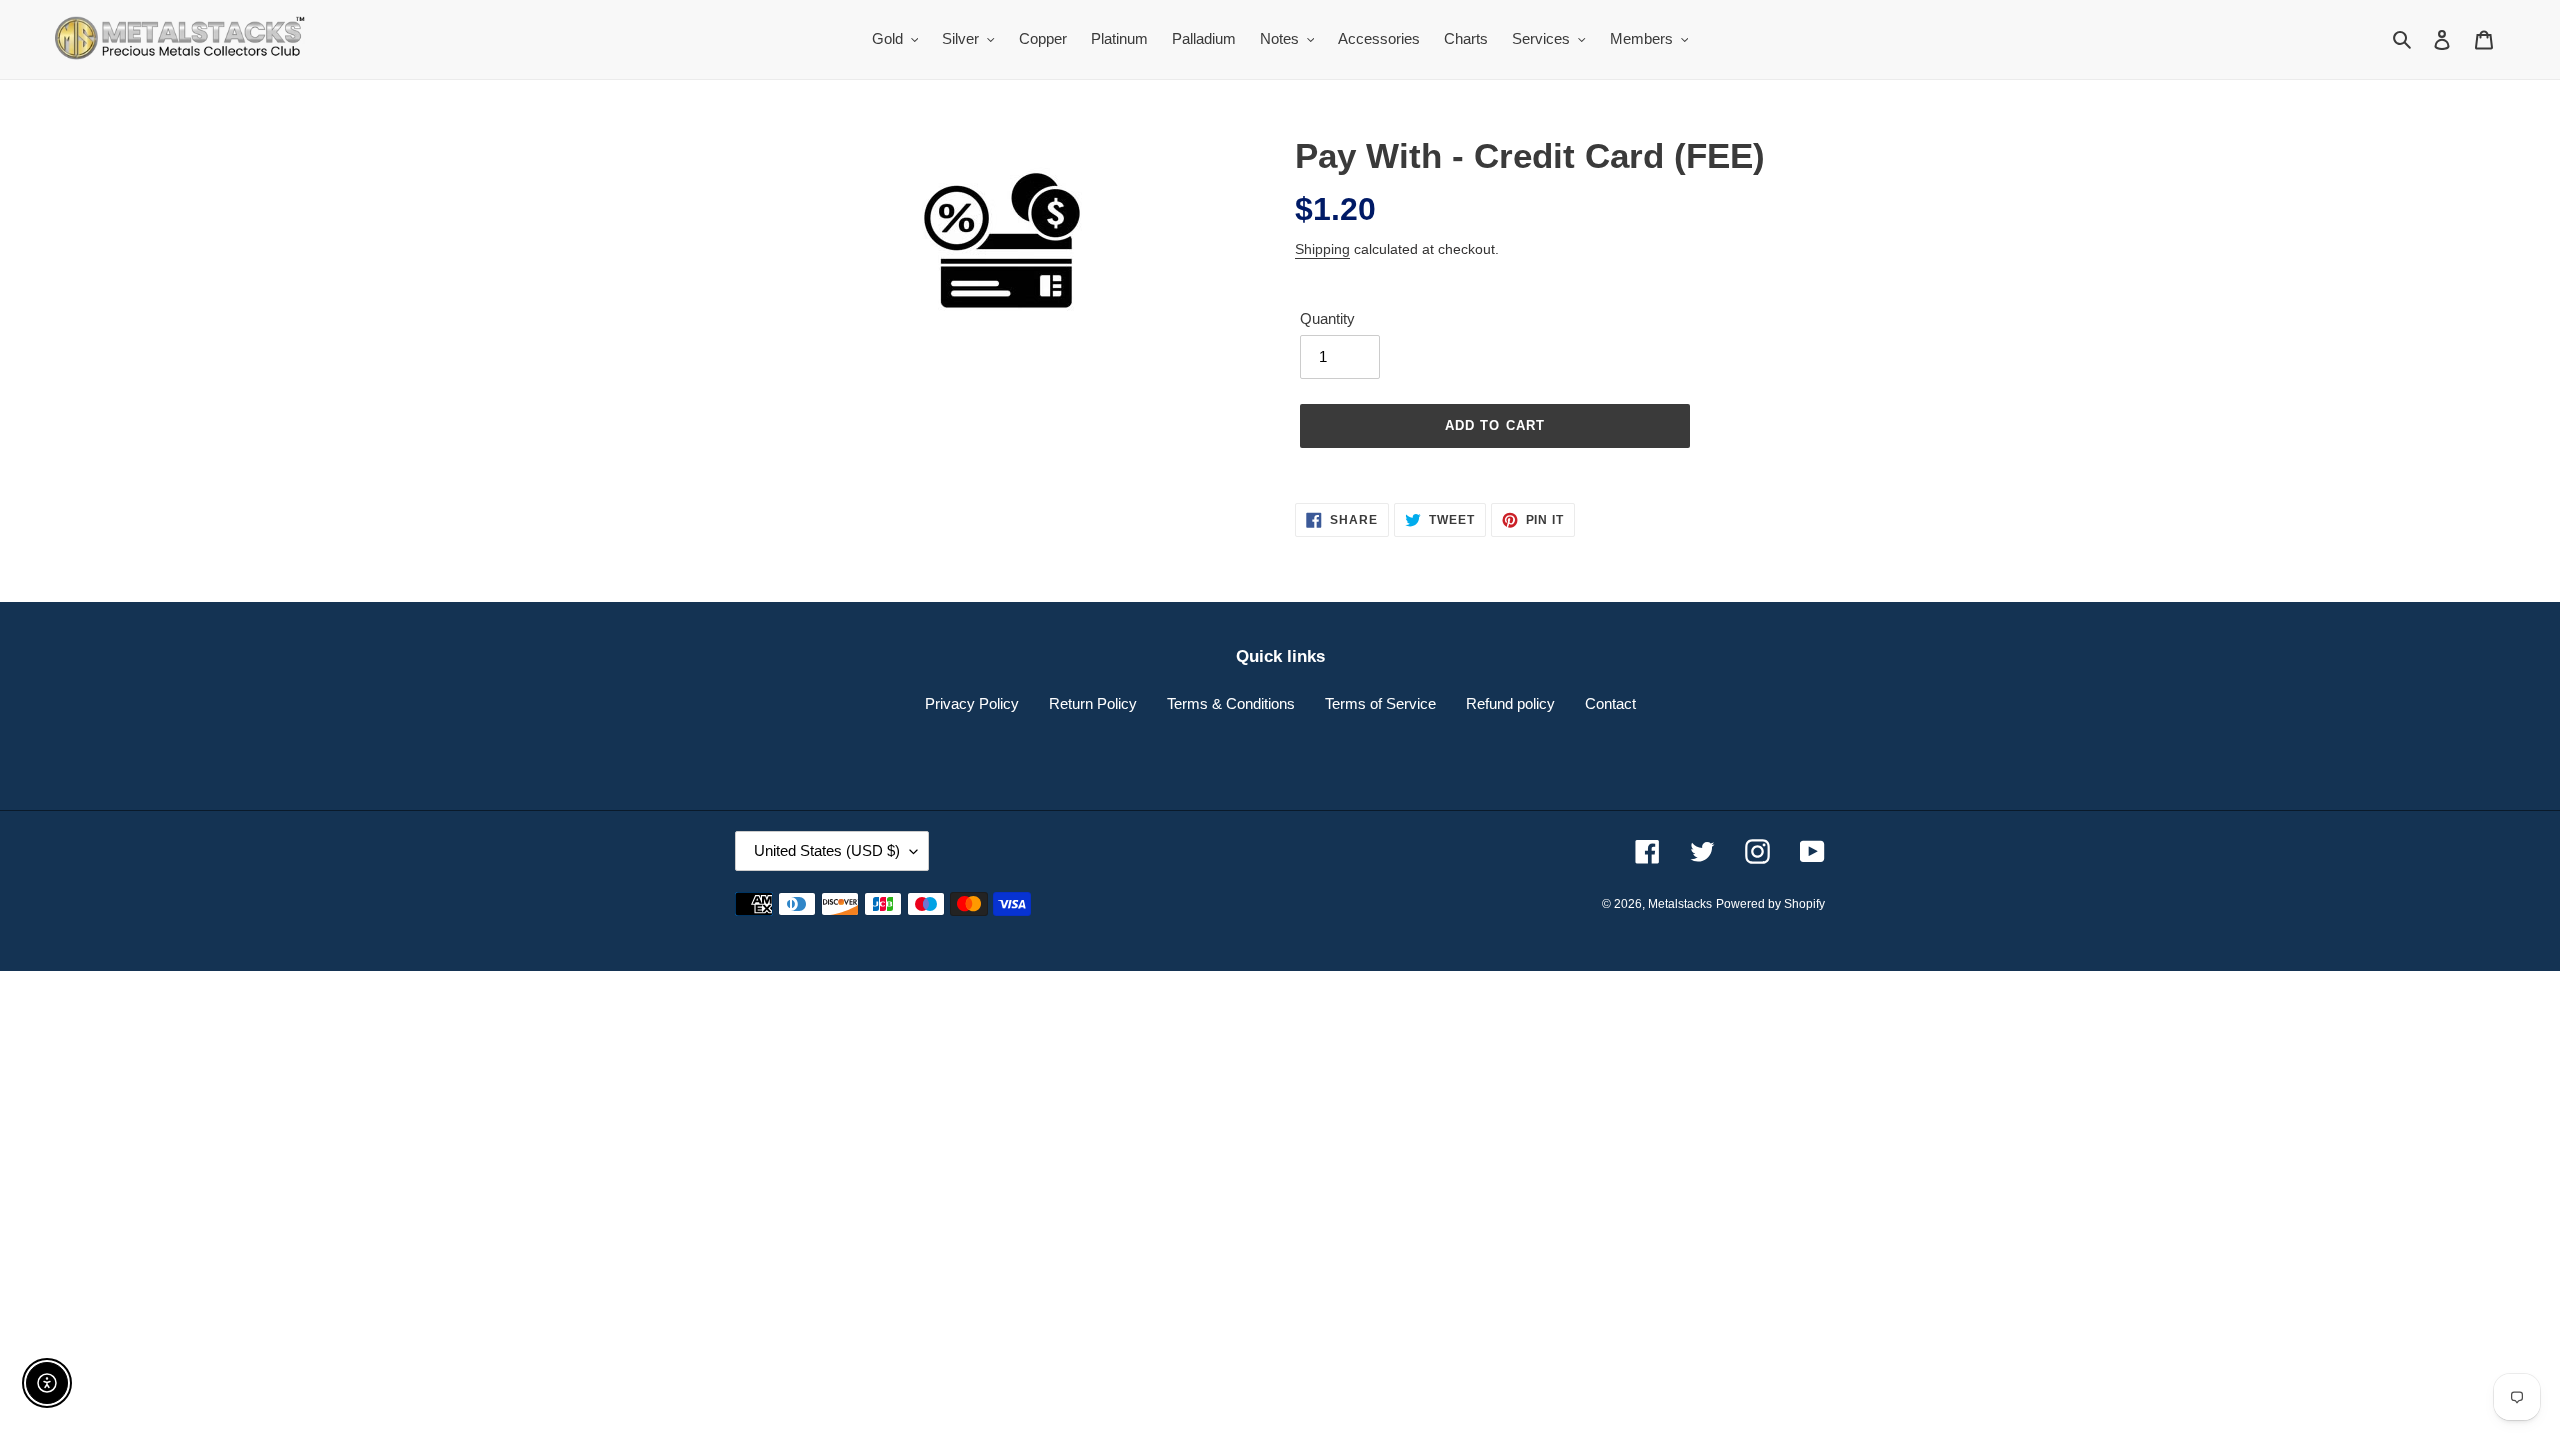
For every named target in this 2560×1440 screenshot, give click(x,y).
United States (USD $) (827, 850)
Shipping (1322, 249)
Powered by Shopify (1770, 904)
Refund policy (1510, 703)
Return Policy (1093, 703)
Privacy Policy (972, 703)
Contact (1610, 703)
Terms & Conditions (1231, 703)
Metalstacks (1680, 904)
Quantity (1327, 318)
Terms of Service (1380, 703)
